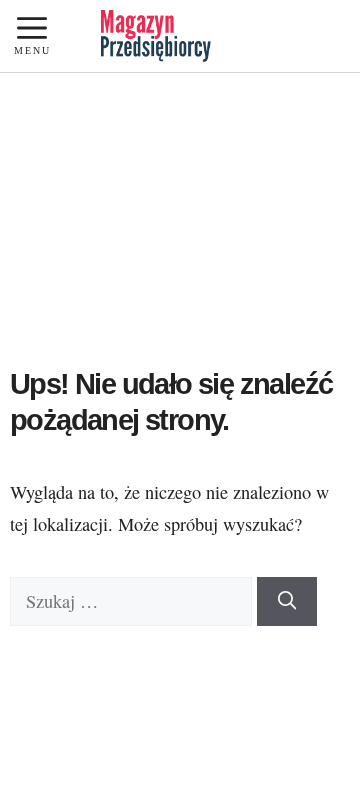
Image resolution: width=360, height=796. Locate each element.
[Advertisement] (180, 227)
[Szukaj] (287, 602)
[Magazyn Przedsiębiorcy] (156, 36)
